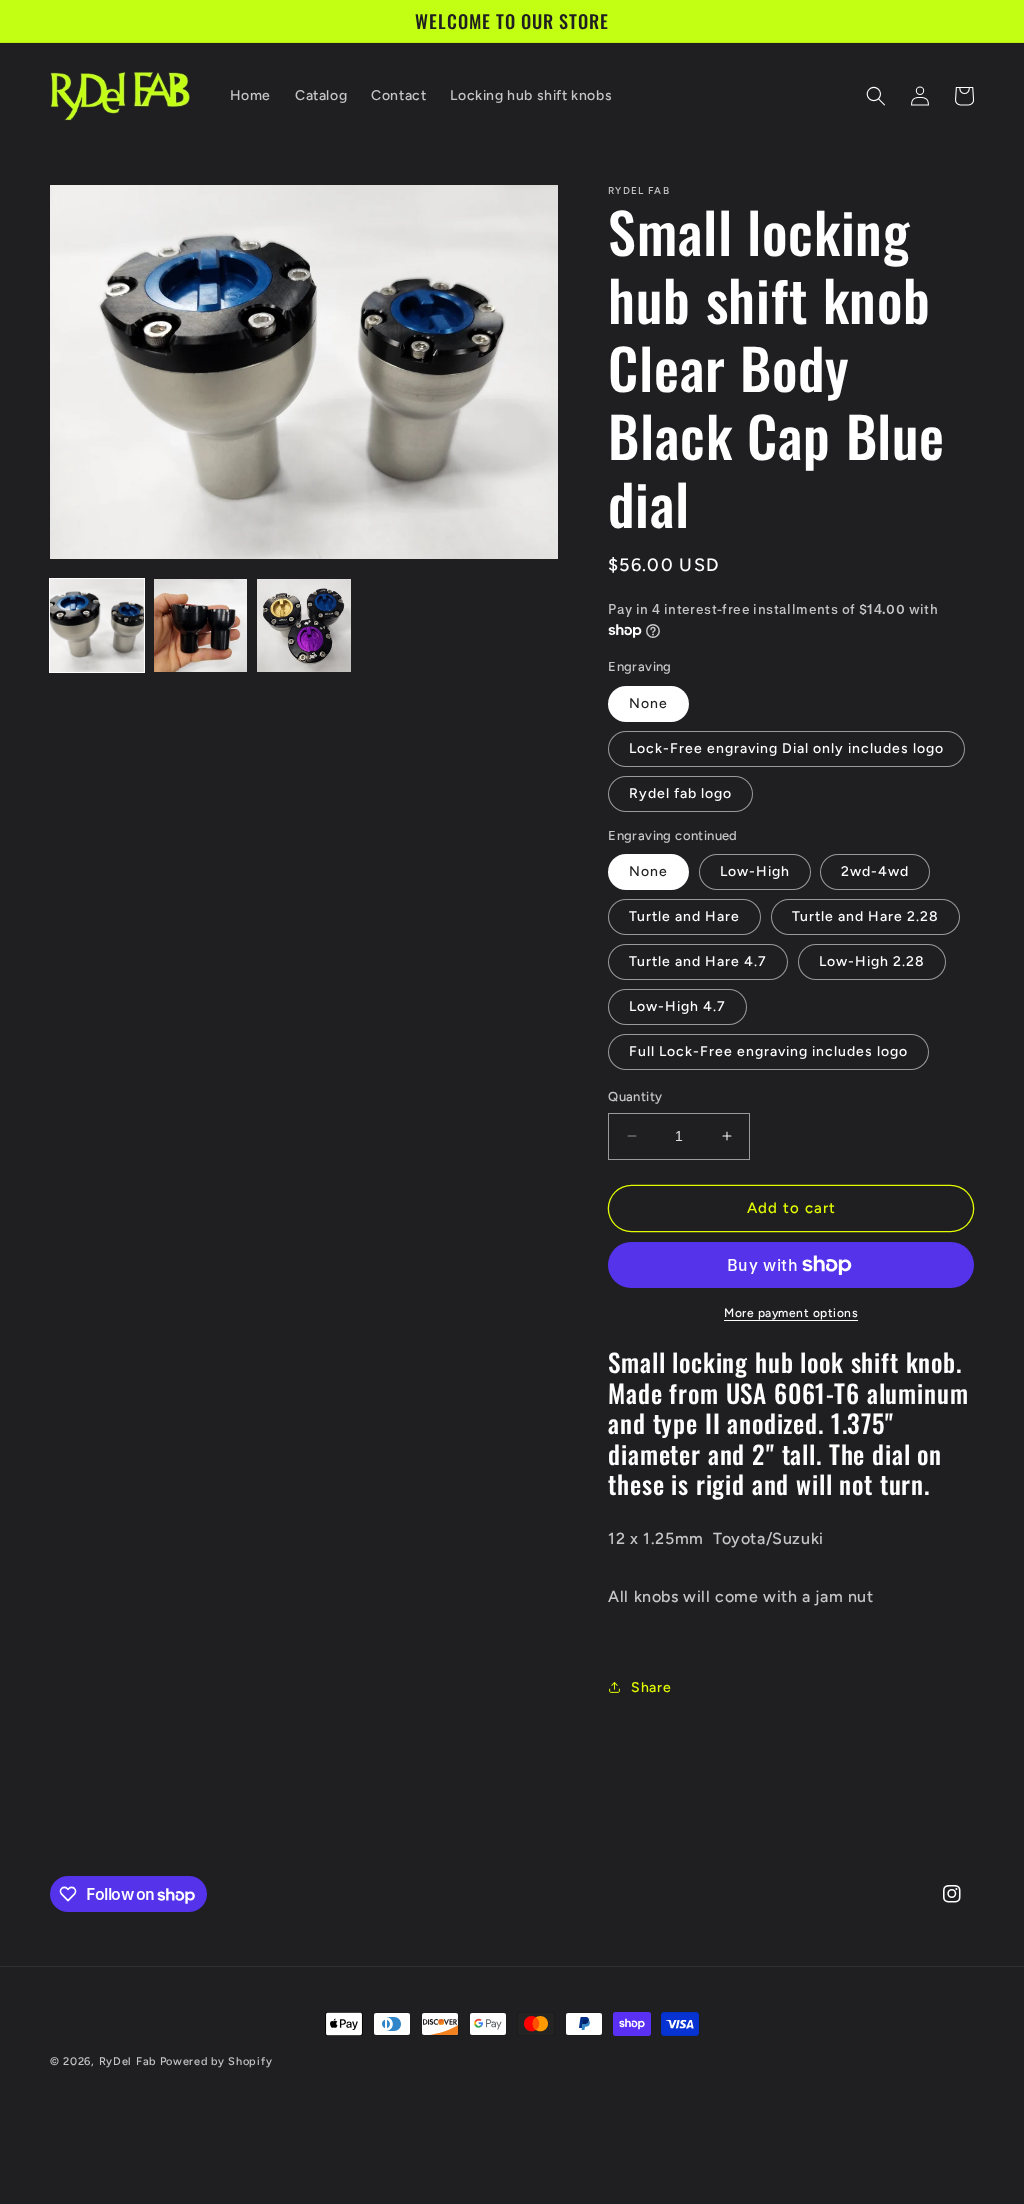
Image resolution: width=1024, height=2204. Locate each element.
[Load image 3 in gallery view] (304, 626)
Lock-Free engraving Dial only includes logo (786, 748)
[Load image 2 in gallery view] (201, 626)
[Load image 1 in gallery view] (97, 626)
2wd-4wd (875, 871)
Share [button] (651, 1687)
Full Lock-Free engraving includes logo (768, 1051)
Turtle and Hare (684, 916)
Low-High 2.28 (872, 961)
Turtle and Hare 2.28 (865, 916)
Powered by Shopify (216, 2061)
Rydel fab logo (680, 793)
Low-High (755, 871)
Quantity (635, 1096)
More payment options (791, 1313)
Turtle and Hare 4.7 (698, 961)
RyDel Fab (127, 2061)
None (648, 703)
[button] (876, 96)
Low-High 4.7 (677, 1006)
